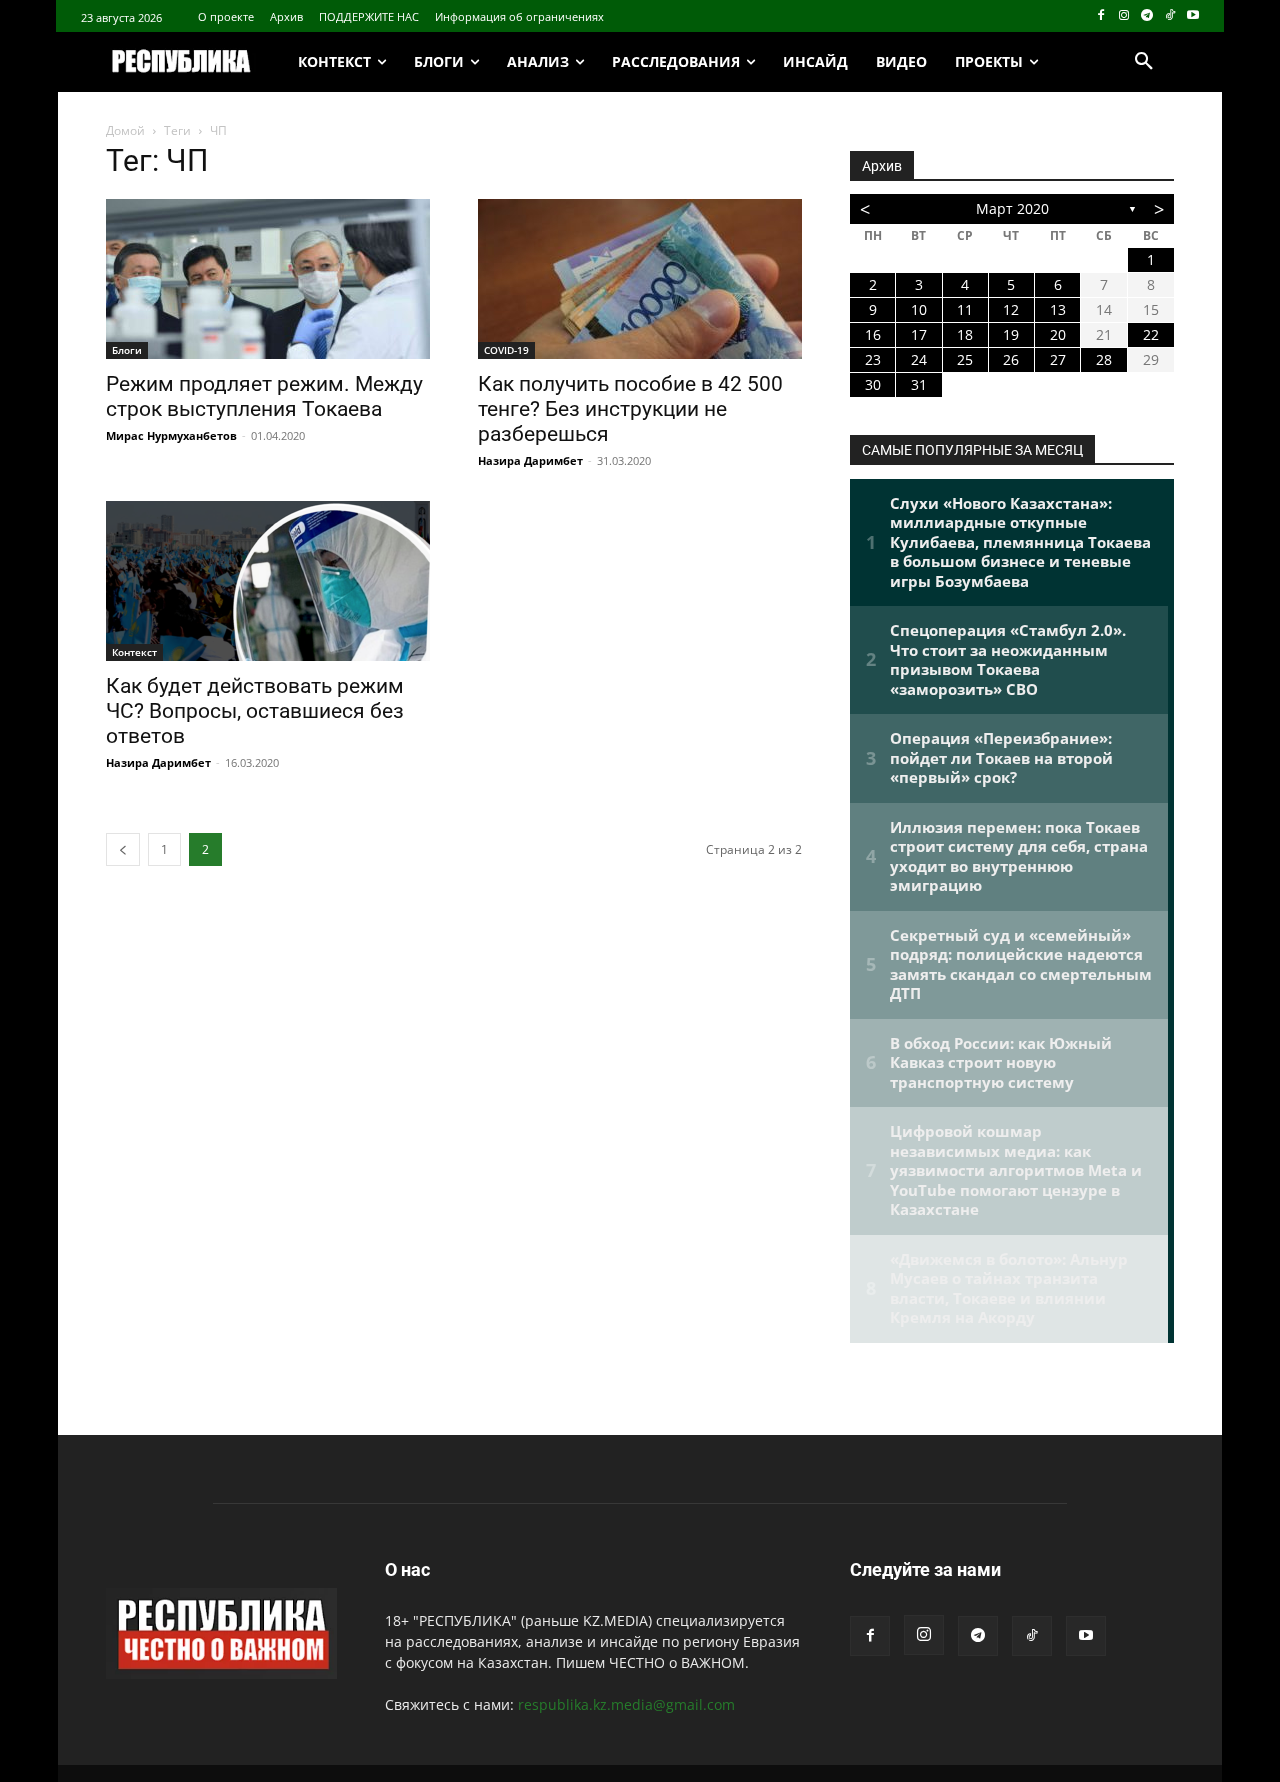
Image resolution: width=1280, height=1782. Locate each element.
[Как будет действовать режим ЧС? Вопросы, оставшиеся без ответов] (268, 581)
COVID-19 (506, 350)
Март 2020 (1012, 208)
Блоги (127, 350)
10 (919, 309)
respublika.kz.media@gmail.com (626, 1704)
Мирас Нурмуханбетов (171, 435)
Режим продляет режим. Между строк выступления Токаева (264, 396)
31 (919, 384)
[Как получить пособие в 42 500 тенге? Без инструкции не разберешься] (640, 279)
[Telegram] (1147, 16)
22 (1151, 334)
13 (1058, 309)
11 (965, 309)
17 (919, 334)
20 (1058, 334)
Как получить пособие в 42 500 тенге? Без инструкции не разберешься (630, 409)
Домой (125, 130)
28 (1104, 359)
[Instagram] (1124, 16)
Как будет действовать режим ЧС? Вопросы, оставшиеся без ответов (255, 711)
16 (873, 334)
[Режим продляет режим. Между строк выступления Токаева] (268, 279)
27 (1058, 359)
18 (965, 334)
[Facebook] (1101, 16)
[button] (1144, 62)
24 (919, 359)
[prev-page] (123, 849)
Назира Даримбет (530, 460)
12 (1011, 309)
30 (873, 384)
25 (965, 359)
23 (873, 359)
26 (1011, 359)
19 (1011, 334)
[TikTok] (1169, 16)
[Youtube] (1192, 16)
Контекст (134, 652)
